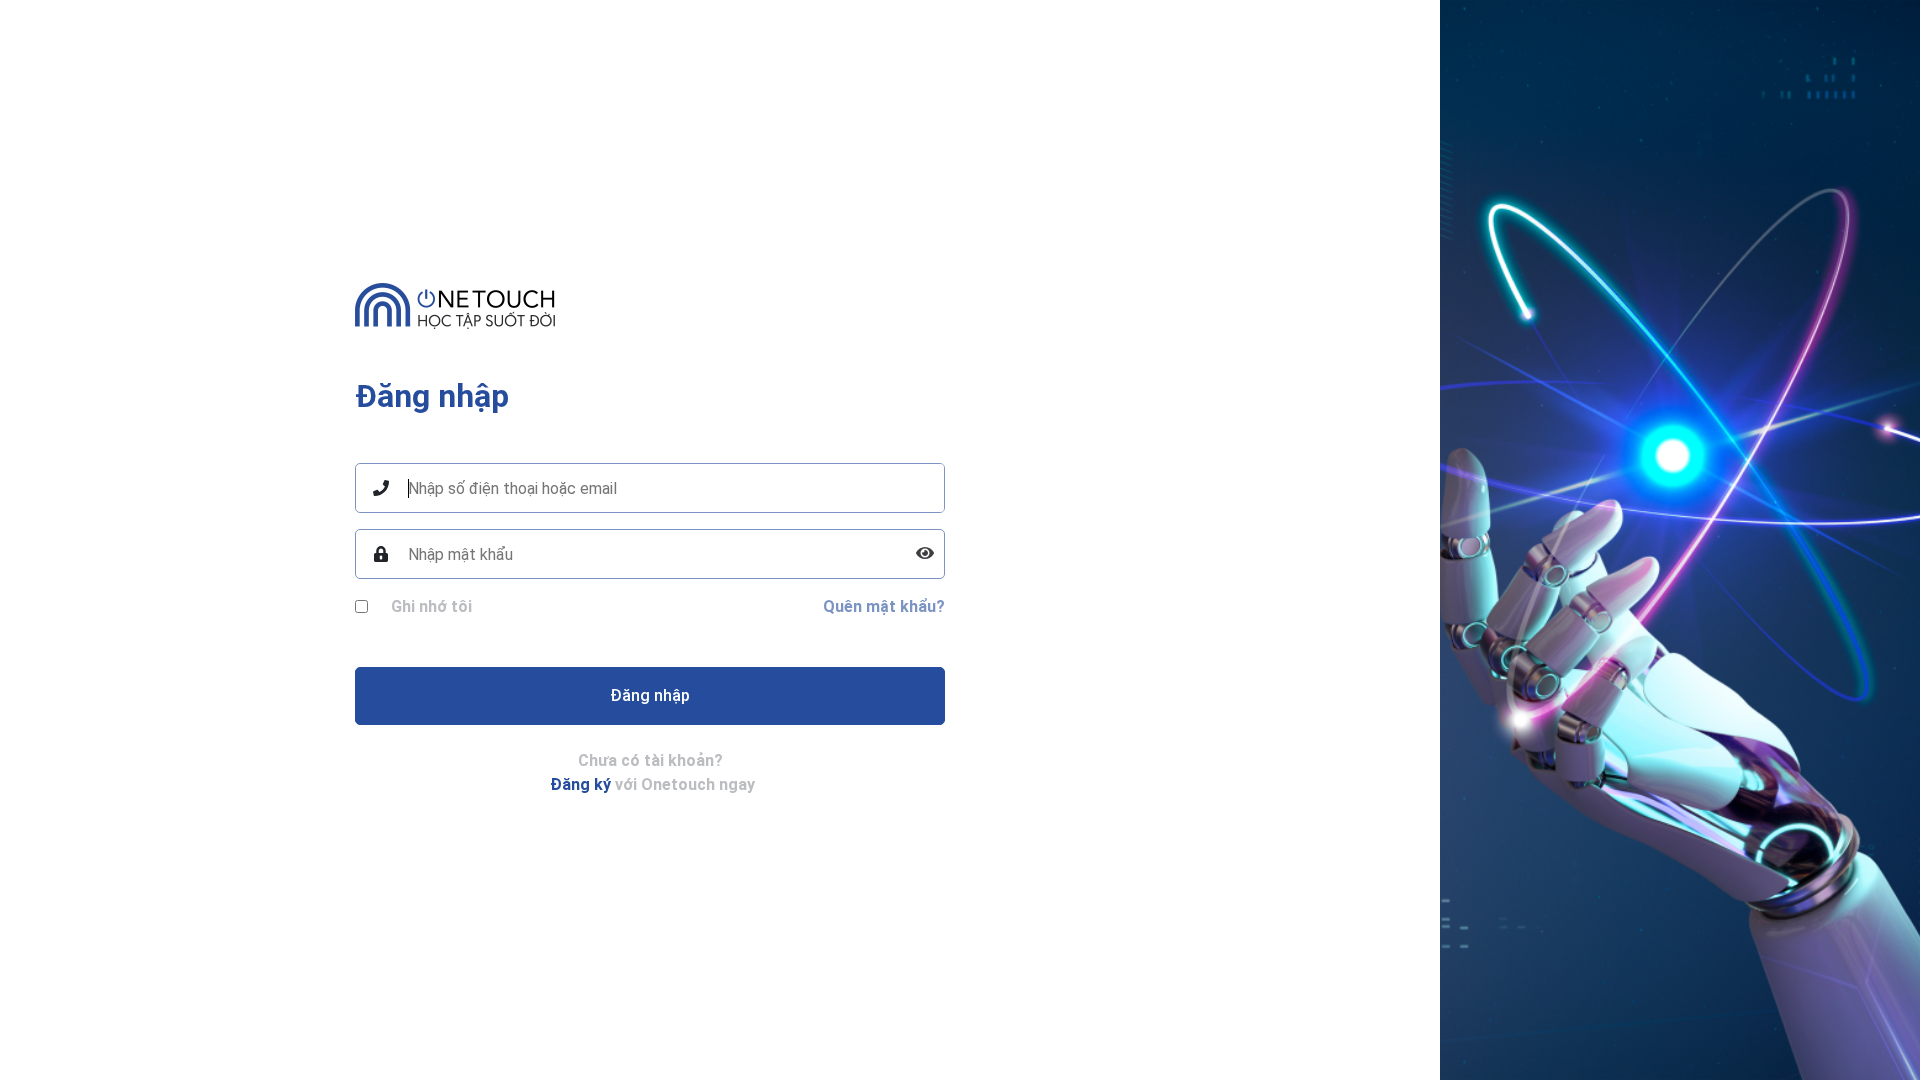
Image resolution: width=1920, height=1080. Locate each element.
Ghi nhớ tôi (431, 606)
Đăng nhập (650, 695)
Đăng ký (580, 784)
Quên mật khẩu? (884, 606)
